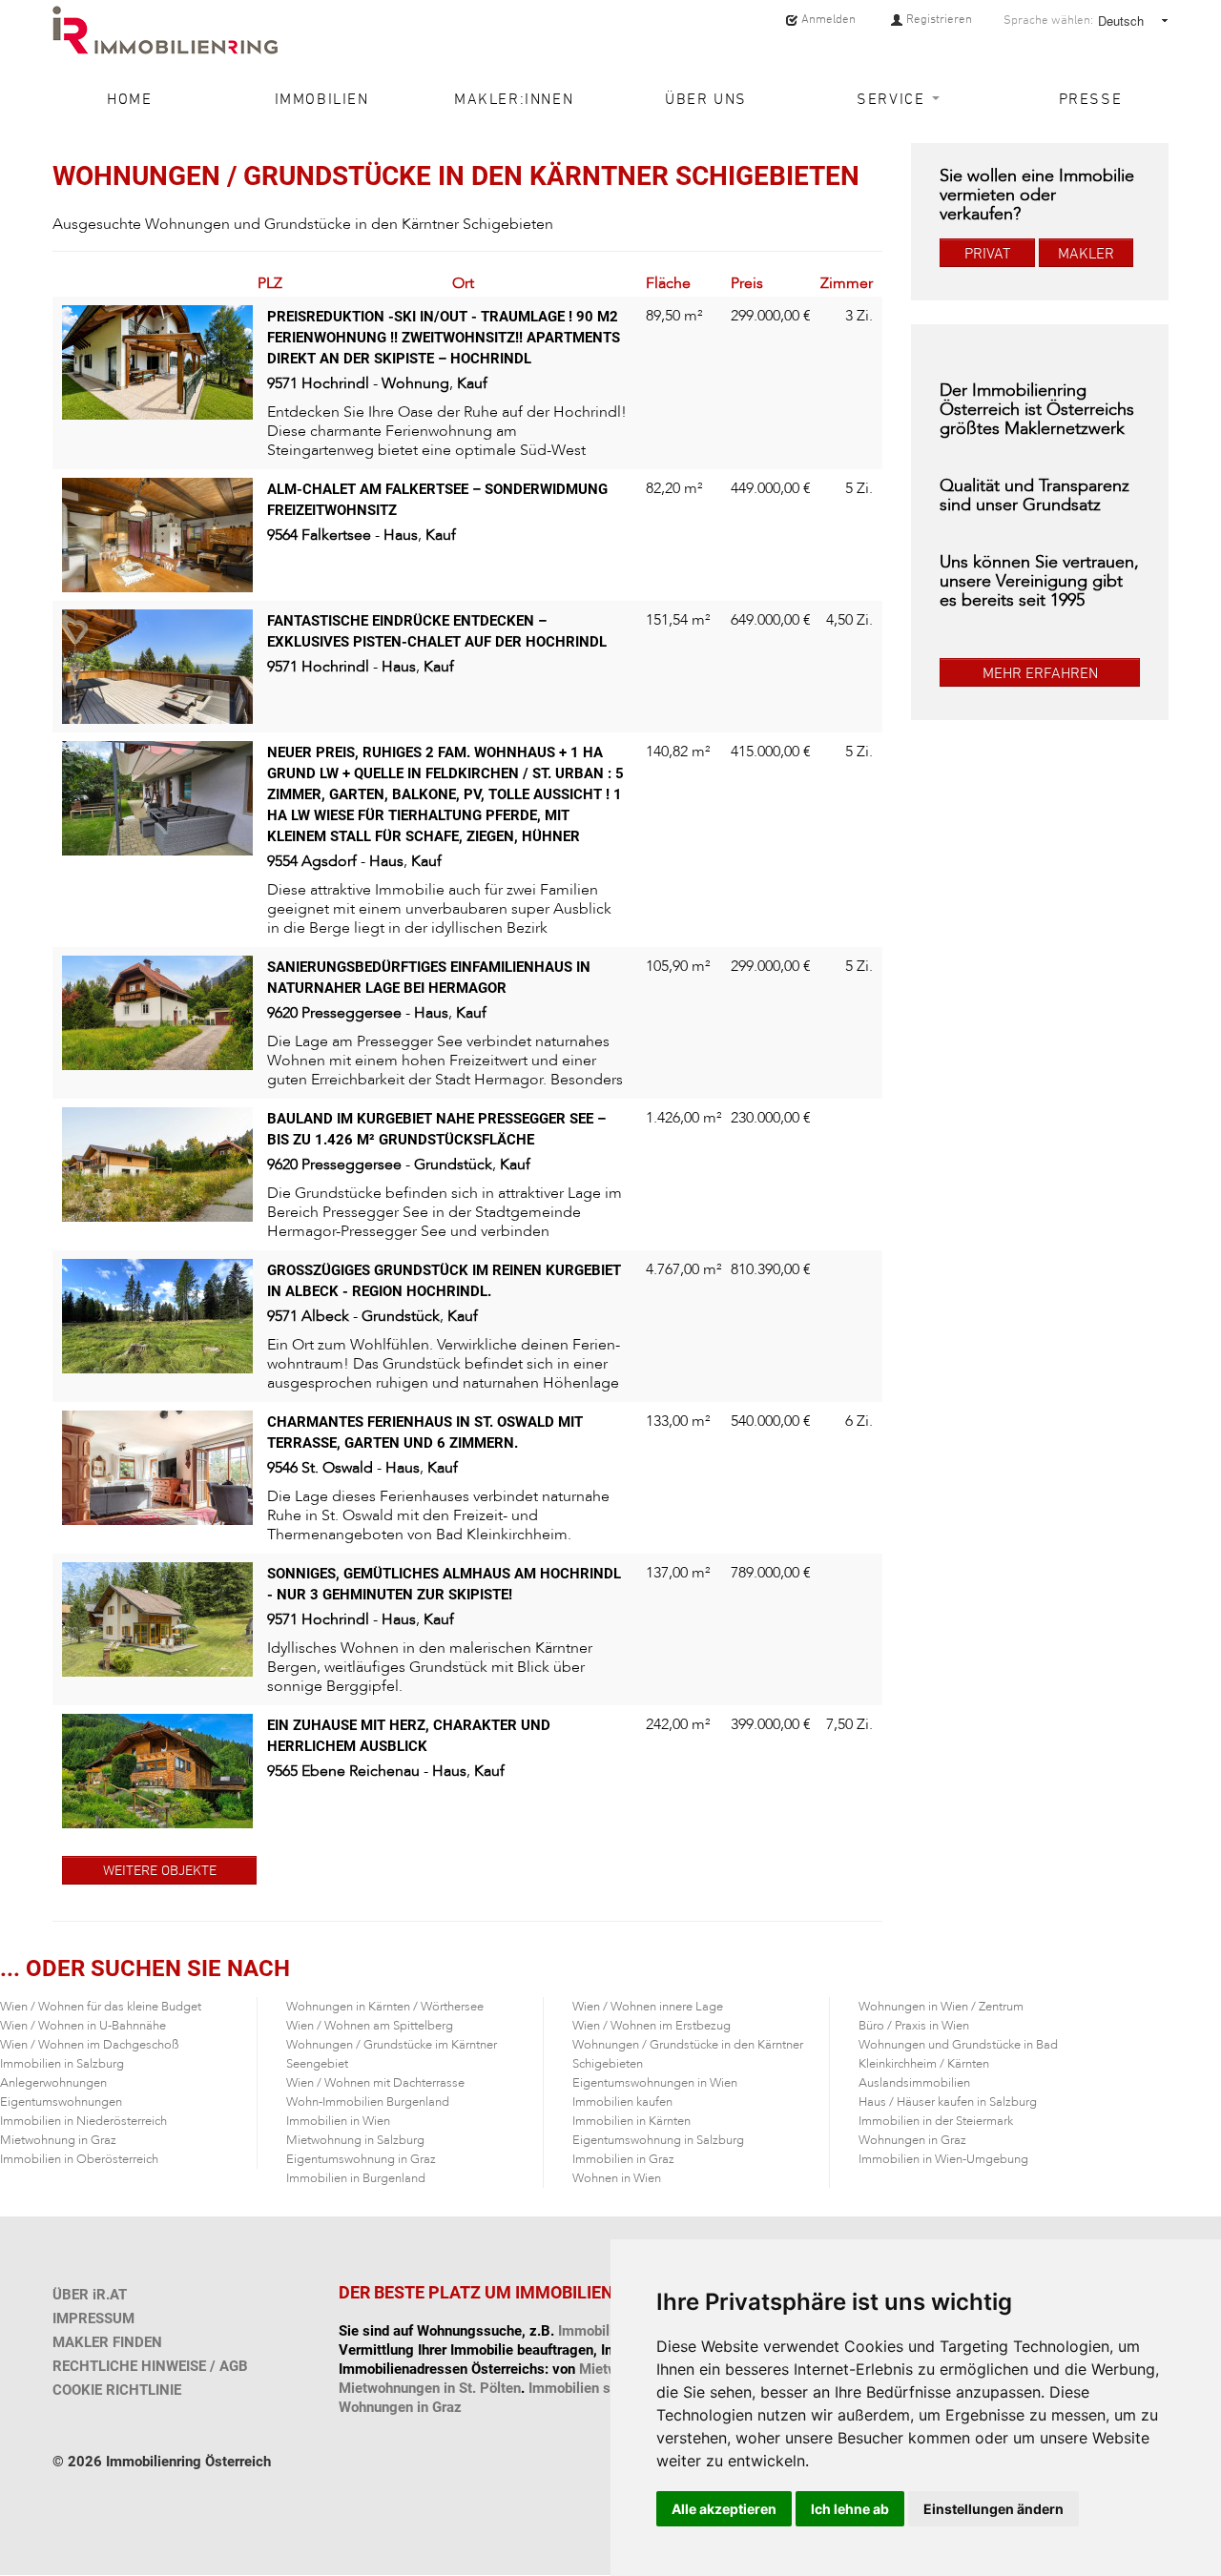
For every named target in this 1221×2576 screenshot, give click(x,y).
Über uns (706, 98)
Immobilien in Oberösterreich (79, 2159)
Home (129, 98)
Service (893, 98)
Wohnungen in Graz (912, 2140)
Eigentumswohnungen (61, 2102)
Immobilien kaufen (622, 2102)
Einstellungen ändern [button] (993, 2509)
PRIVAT (987, 253)
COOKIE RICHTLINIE (117, 2390)
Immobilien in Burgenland (356, 2178)
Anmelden (827, 19)
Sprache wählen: (1048, 20)
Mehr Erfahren (1040, 672)
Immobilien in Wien (338, 2121)
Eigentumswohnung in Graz (361, 2159)
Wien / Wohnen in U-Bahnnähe (83, 2026)
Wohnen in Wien (617, 2178)
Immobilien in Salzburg (62, 2064)
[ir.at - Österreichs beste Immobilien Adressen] (165, 30)
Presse (1091, 98)
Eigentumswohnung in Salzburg (658, 2140)
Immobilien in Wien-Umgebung (943, 2159)
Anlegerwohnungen (53, 2083)
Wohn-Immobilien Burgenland (368, 2102)
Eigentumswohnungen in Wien (655, 2083)
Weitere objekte (160, 1870)
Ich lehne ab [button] (850, 2509)
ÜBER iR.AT (90, 2295)
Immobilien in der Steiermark (936, 2121)
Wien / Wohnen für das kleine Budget (101, 2007)
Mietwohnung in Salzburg (355, 2140)
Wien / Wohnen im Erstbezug (652, 2026)
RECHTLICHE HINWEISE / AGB (150, 2366)
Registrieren (938, 19)
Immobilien (322, 98)
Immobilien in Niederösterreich (83, 2121)
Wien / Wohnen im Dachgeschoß (90, 2045)
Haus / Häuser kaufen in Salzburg (948, 2102)
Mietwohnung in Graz (58, 2140)
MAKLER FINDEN (107, 2342)
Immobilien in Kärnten (631, 2121)
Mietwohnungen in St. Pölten (430, 2388)
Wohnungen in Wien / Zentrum (941, 2007)
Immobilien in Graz (623, 2159)
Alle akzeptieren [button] (724, 2509)
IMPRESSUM (93, 2318)
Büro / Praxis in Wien (914, 2026)
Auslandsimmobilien (914, 2083)
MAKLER (1086, 253)
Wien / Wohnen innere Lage (648, 2007)
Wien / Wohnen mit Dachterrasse (375, 2083)
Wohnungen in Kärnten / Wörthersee (385, 2007)
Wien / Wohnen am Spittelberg (370, 2026)
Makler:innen (514, 98)
